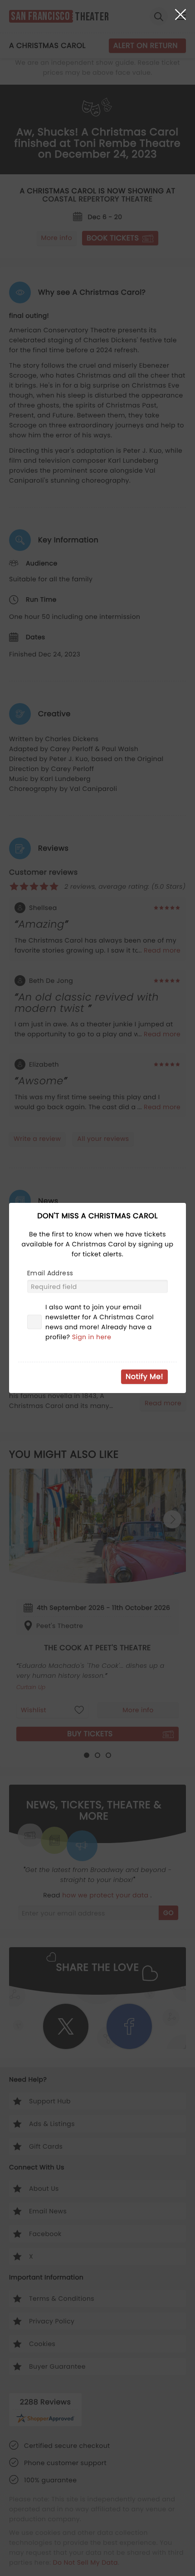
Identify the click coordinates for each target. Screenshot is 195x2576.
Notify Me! (144, 1377)
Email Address (50, 1273)
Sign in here (92, 1337)
